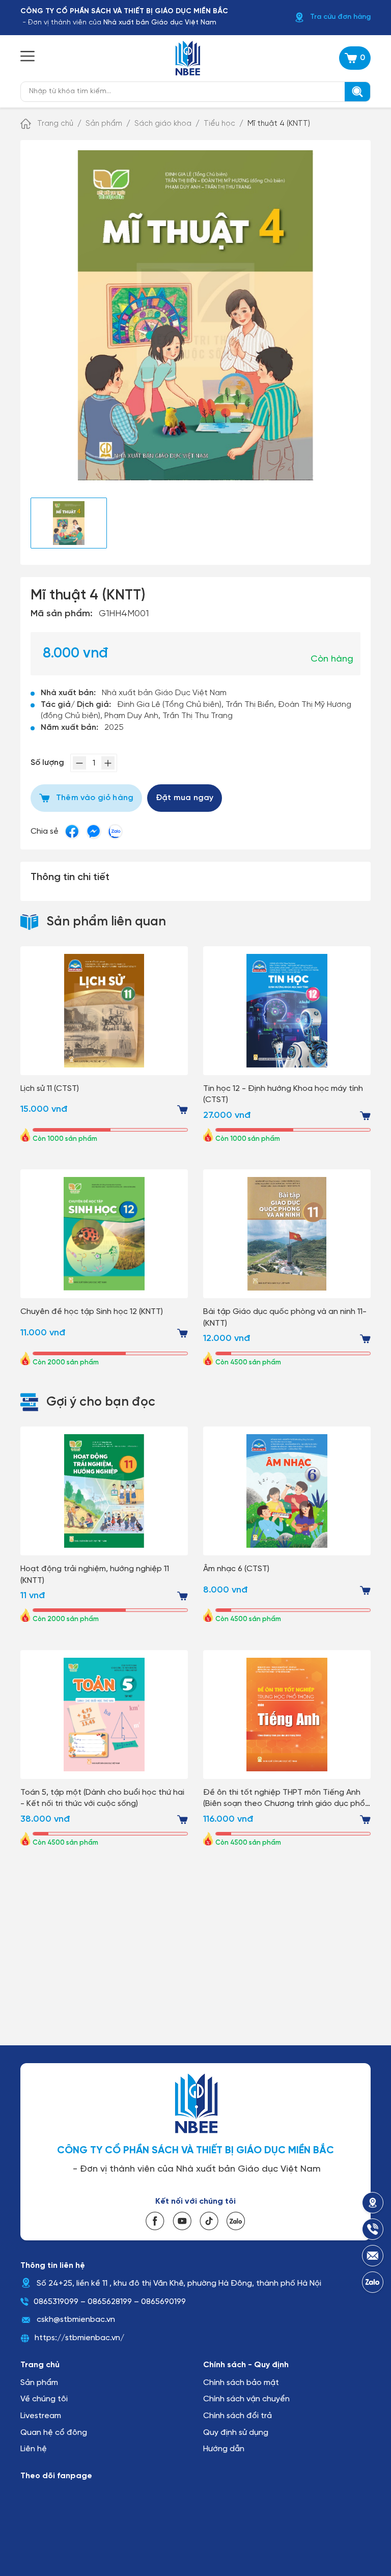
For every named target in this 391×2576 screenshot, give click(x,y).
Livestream (41, 2416)
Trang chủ (55, 124)
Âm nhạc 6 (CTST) (236, 1569)
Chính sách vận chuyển (246, 2399)
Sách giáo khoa (163, 124)
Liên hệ (34, 2449)
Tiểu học (219, 124)
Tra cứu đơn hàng (340, 17)
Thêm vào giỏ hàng (95, 798)
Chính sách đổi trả (238, 2416)
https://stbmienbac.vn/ (79, 2338)
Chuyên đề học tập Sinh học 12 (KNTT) (92, 1312)
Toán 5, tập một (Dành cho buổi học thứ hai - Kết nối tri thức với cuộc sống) (102, 1798)
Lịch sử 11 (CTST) (50, 1089)
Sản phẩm (104, 124)
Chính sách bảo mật (241, 2383)
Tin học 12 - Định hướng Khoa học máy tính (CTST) (283, 1094)
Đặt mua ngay (185, 798)
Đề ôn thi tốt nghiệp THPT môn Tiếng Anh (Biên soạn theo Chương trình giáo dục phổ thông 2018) (284, 1799)
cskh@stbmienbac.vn (76, 2320)
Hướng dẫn (224, 2449)
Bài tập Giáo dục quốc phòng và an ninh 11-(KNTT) (285, 1317)
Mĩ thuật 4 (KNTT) (279, 124)
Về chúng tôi (44, 2399)
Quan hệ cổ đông (54, 2433)
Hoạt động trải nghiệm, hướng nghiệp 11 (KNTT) (95, 1574)
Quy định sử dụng (236, 2433)
